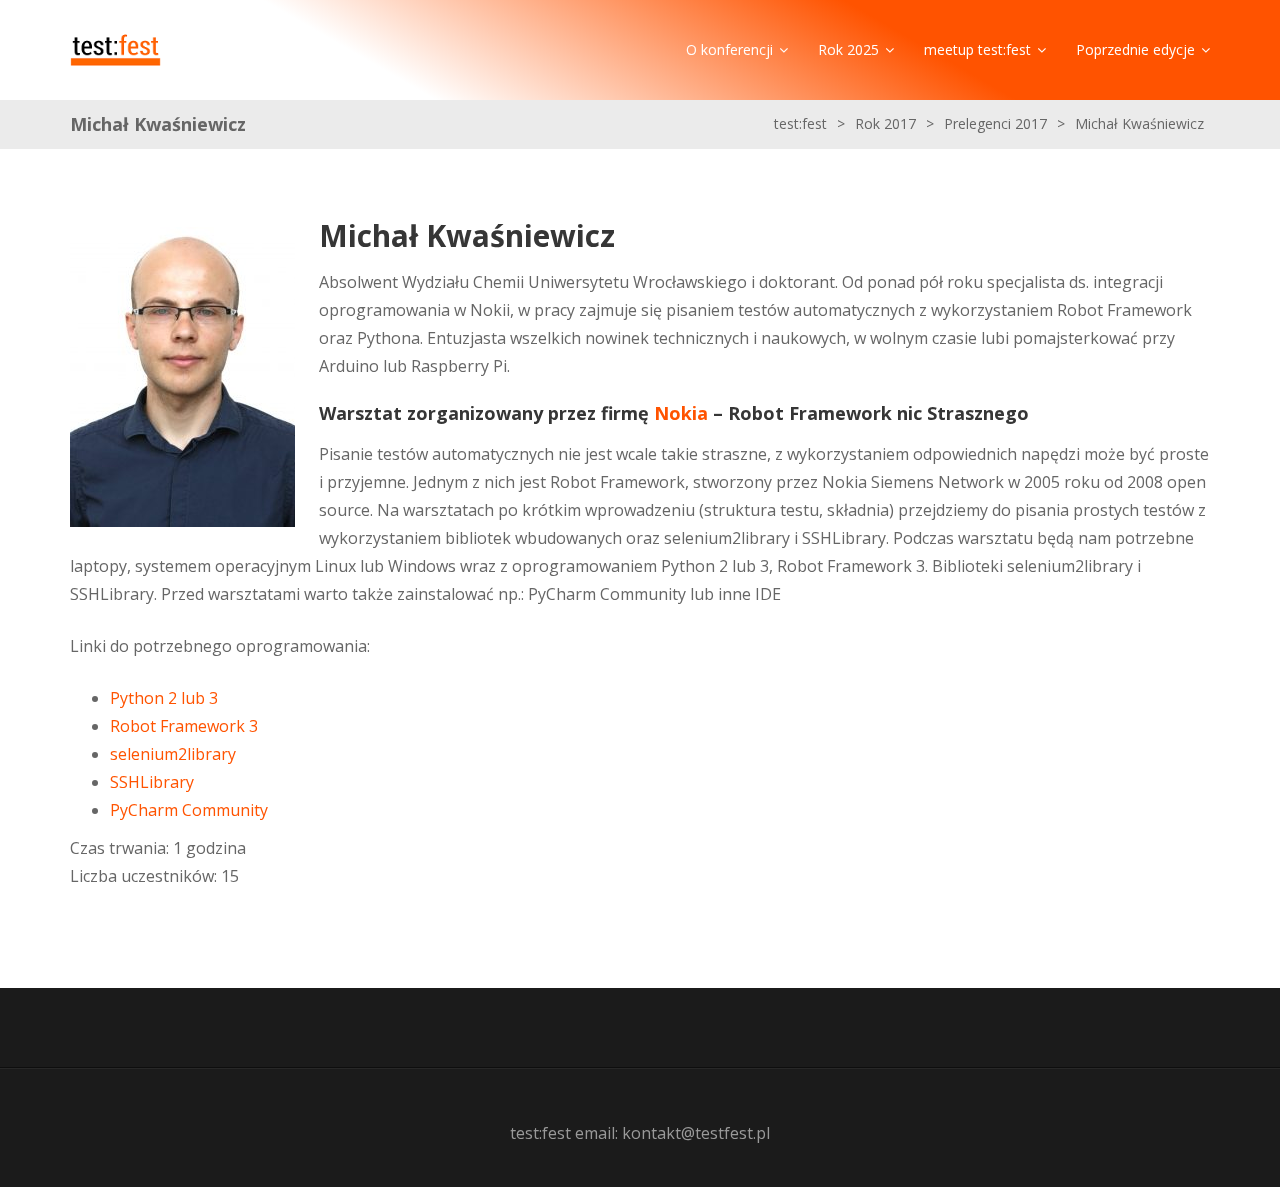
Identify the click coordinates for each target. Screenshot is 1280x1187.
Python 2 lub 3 (164, 698)
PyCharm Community (189, 810)
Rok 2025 (848, 49)
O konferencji (729, 49)
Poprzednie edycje (1135, 49)
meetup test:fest (977, 49)
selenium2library (173, 754)
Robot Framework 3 (184, 726)
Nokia (681, 413)
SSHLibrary (152, 782)
